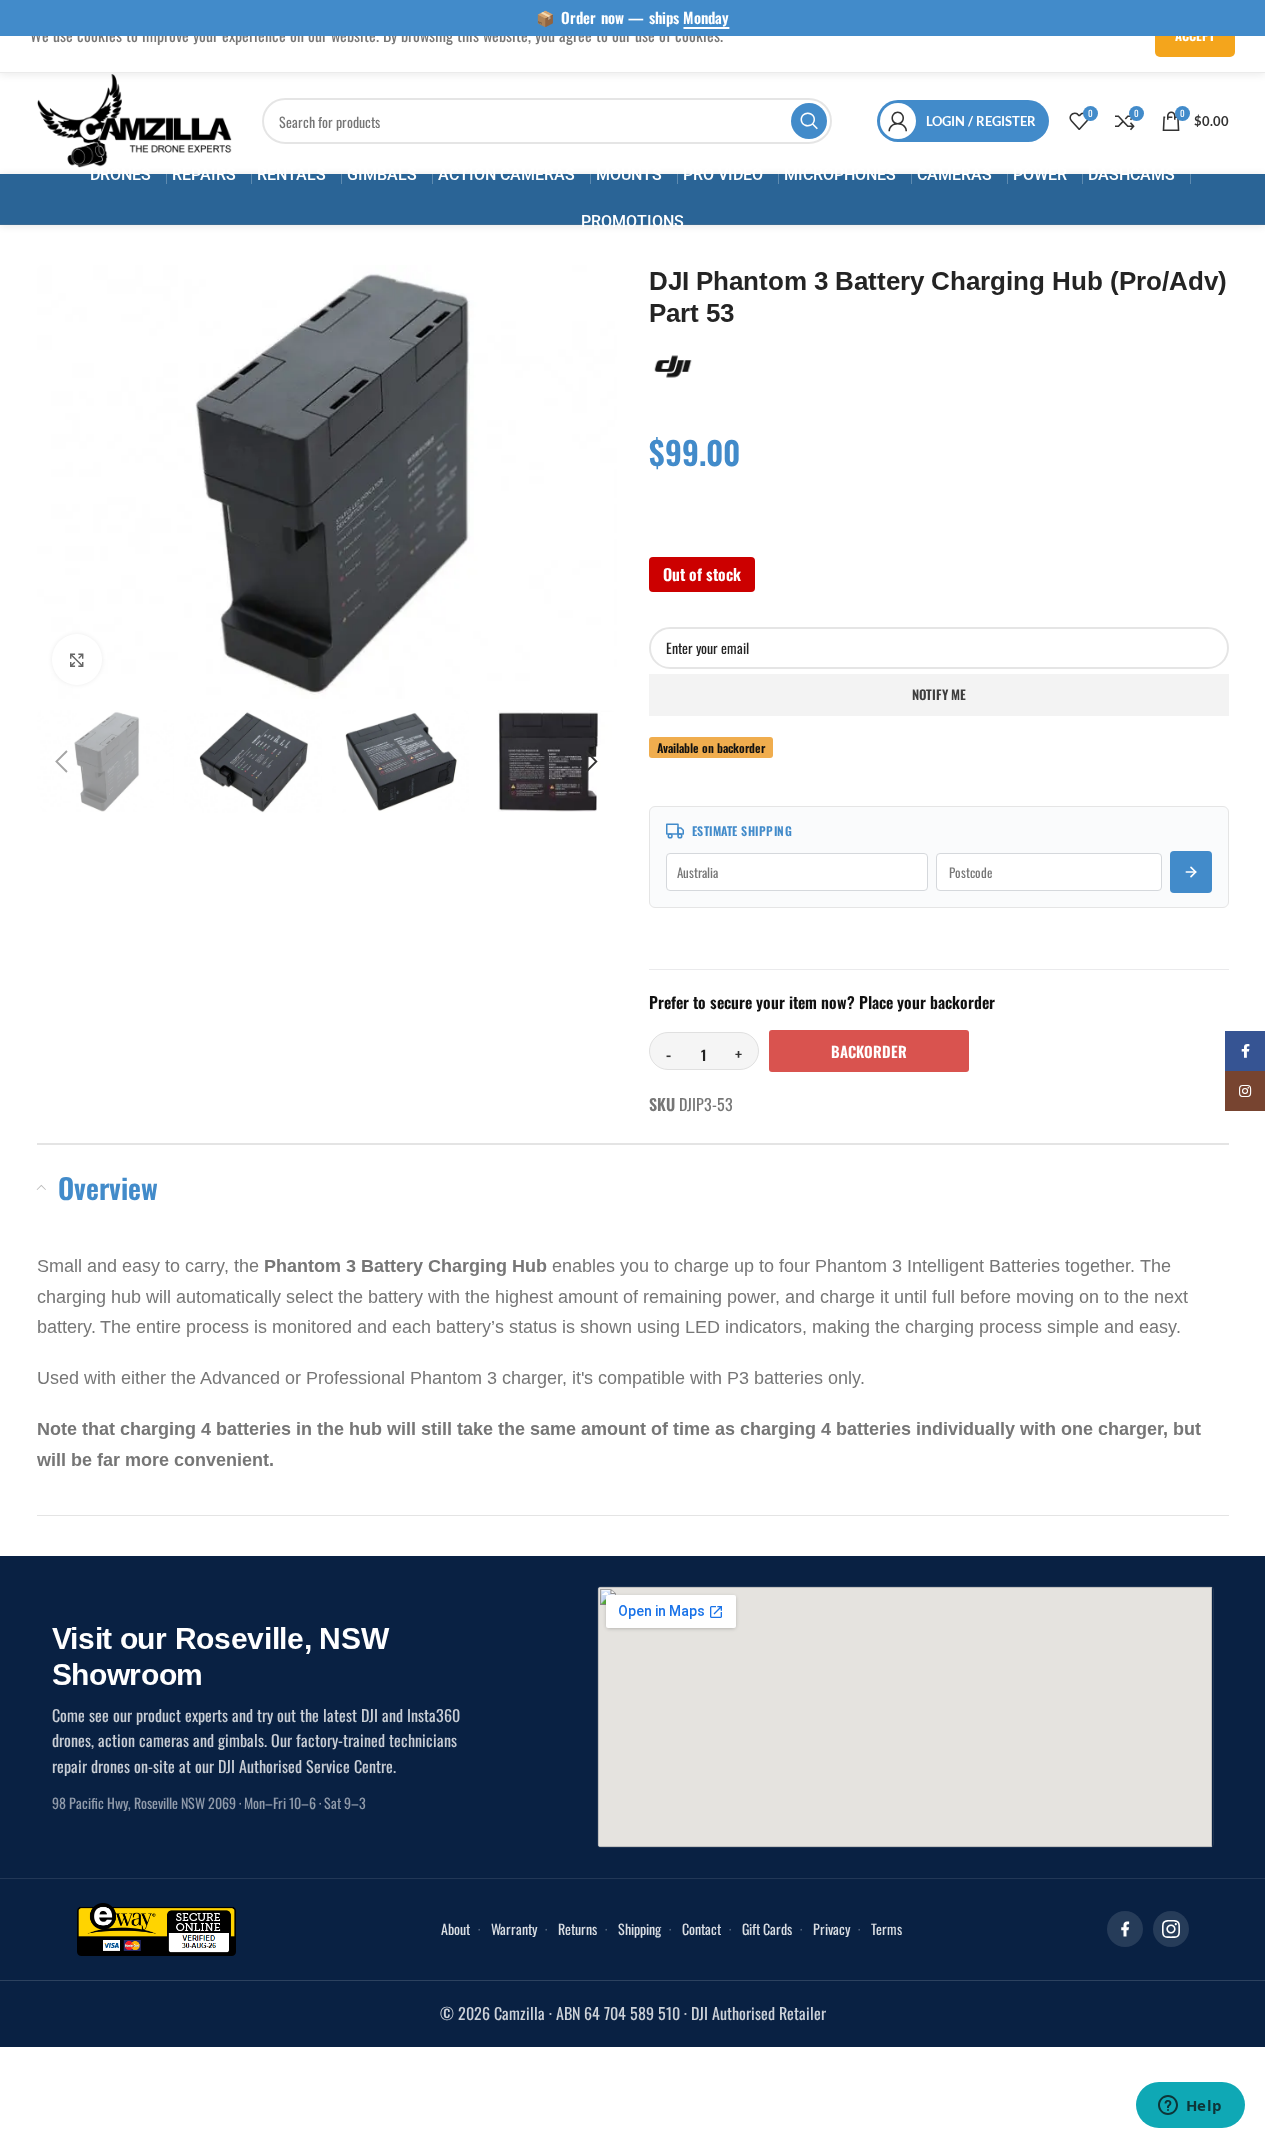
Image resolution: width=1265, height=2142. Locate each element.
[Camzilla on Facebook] (1125, 1929)
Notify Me (939, 694)
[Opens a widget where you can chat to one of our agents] (1190, 2107)
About (455, 1928)
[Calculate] (1191, 872)
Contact (701, 1928)
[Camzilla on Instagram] (1171, 1929)
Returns (577, 1928)
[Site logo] (135, 119)
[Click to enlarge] (77, 659)
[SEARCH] (809, 121)
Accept (1195, 35)
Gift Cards (767, 1928)
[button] (62, 762)
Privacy (831, 1928)
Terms (886, 1928)
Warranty (514, 1928)
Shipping (639, 1928)
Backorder (869, 1051)
